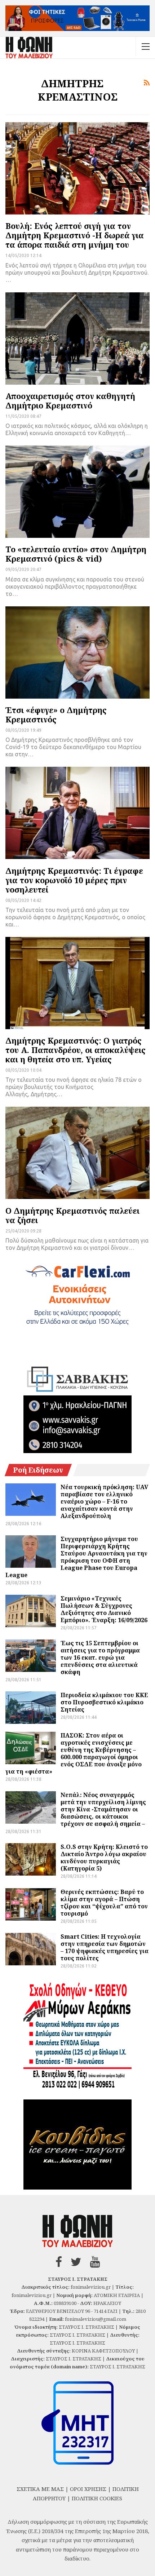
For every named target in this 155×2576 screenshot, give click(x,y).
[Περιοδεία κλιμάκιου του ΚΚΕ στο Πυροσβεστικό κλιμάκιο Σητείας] (31, 1708)
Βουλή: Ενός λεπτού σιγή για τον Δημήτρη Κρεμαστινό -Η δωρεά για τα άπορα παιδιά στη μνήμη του (75, 235)
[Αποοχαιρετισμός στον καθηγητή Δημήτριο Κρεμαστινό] (77, 338)
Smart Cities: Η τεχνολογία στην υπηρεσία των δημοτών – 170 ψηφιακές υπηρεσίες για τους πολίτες (105, 1947)
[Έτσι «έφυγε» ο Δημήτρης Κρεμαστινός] (77, 652)
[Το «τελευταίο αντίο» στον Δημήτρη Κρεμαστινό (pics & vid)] (77, 492)
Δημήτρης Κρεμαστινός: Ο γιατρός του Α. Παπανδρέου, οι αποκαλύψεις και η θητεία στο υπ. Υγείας (76, 1050)
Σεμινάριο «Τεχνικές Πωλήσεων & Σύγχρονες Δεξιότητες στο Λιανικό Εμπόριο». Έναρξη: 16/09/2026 (104, 1609)
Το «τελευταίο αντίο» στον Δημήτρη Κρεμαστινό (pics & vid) (76, 554)
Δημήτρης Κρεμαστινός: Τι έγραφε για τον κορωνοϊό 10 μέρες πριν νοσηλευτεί (74, 880)
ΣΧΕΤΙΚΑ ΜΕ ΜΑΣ (40, 2489)
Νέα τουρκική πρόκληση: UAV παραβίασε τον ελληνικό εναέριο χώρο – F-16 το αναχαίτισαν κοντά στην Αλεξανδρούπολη (104, 1501)
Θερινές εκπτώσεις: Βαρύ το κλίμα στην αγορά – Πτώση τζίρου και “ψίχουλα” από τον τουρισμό (104, 1903)
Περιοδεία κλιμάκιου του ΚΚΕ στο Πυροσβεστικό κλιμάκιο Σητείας (104, 1702)
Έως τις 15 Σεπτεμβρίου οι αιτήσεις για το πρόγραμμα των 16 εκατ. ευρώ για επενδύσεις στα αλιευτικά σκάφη (100, 1657)
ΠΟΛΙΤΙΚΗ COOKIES (97, 2498)
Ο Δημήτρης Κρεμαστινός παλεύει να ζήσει (72, 1215)
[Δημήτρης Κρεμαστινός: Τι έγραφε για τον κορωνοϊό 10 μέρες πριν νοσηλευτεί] (77, 813)
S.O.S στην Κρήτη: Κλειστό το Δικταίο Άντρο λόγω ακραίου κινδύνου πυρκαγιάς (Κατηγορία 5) (104, 1858)
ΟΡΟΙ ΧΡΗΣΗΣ (88, 2489)
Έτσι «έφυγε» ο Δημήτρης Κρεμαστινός (56, 714)
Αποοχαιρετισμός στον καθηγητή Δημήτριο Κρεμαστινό (70, 400)
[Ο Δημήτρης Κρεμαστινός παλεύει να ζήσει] (77, 1153)
